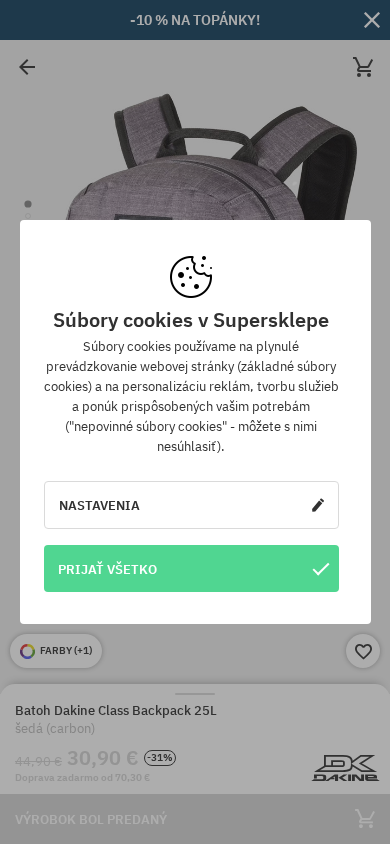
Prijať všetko (107, 569)
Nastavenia (99, 505)
